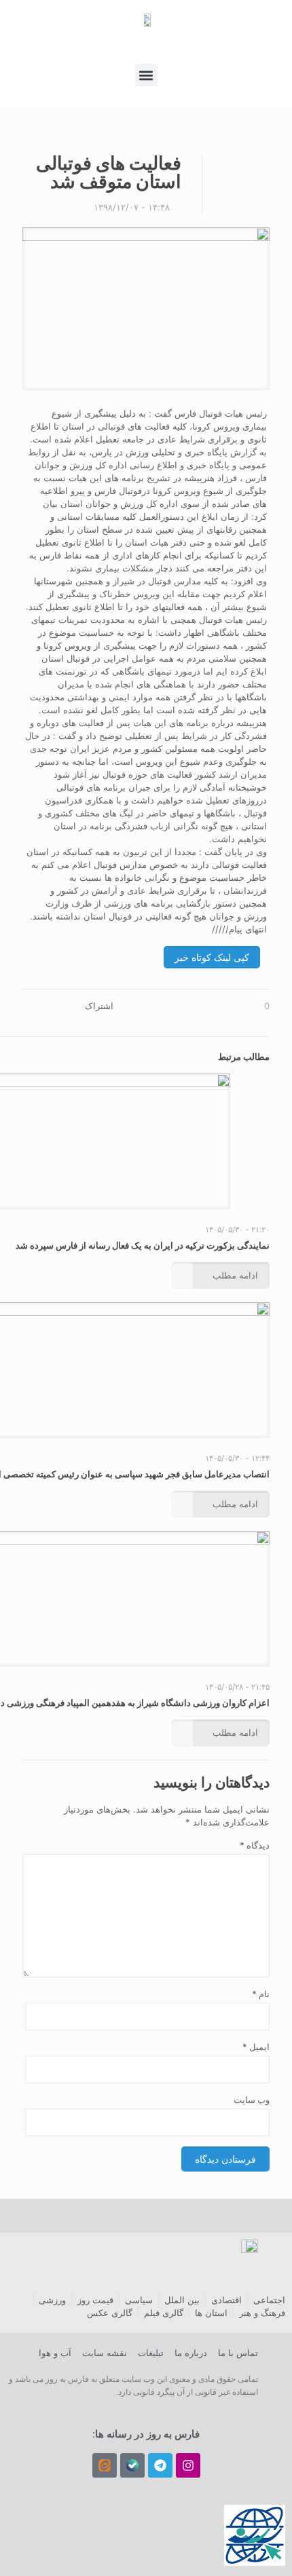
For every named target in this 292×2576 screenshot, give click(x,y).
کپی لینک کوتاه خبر (212, 957)
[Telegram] (160, 2465)
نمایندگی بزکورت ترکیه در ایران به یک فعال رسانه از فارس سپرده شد (143, 1245)
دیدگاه (255, 1845)
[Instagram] (188, 2465)
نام (261, 1994)
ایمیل (256, 2047)
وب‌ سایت (252, 2100)
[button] (146, 75)
